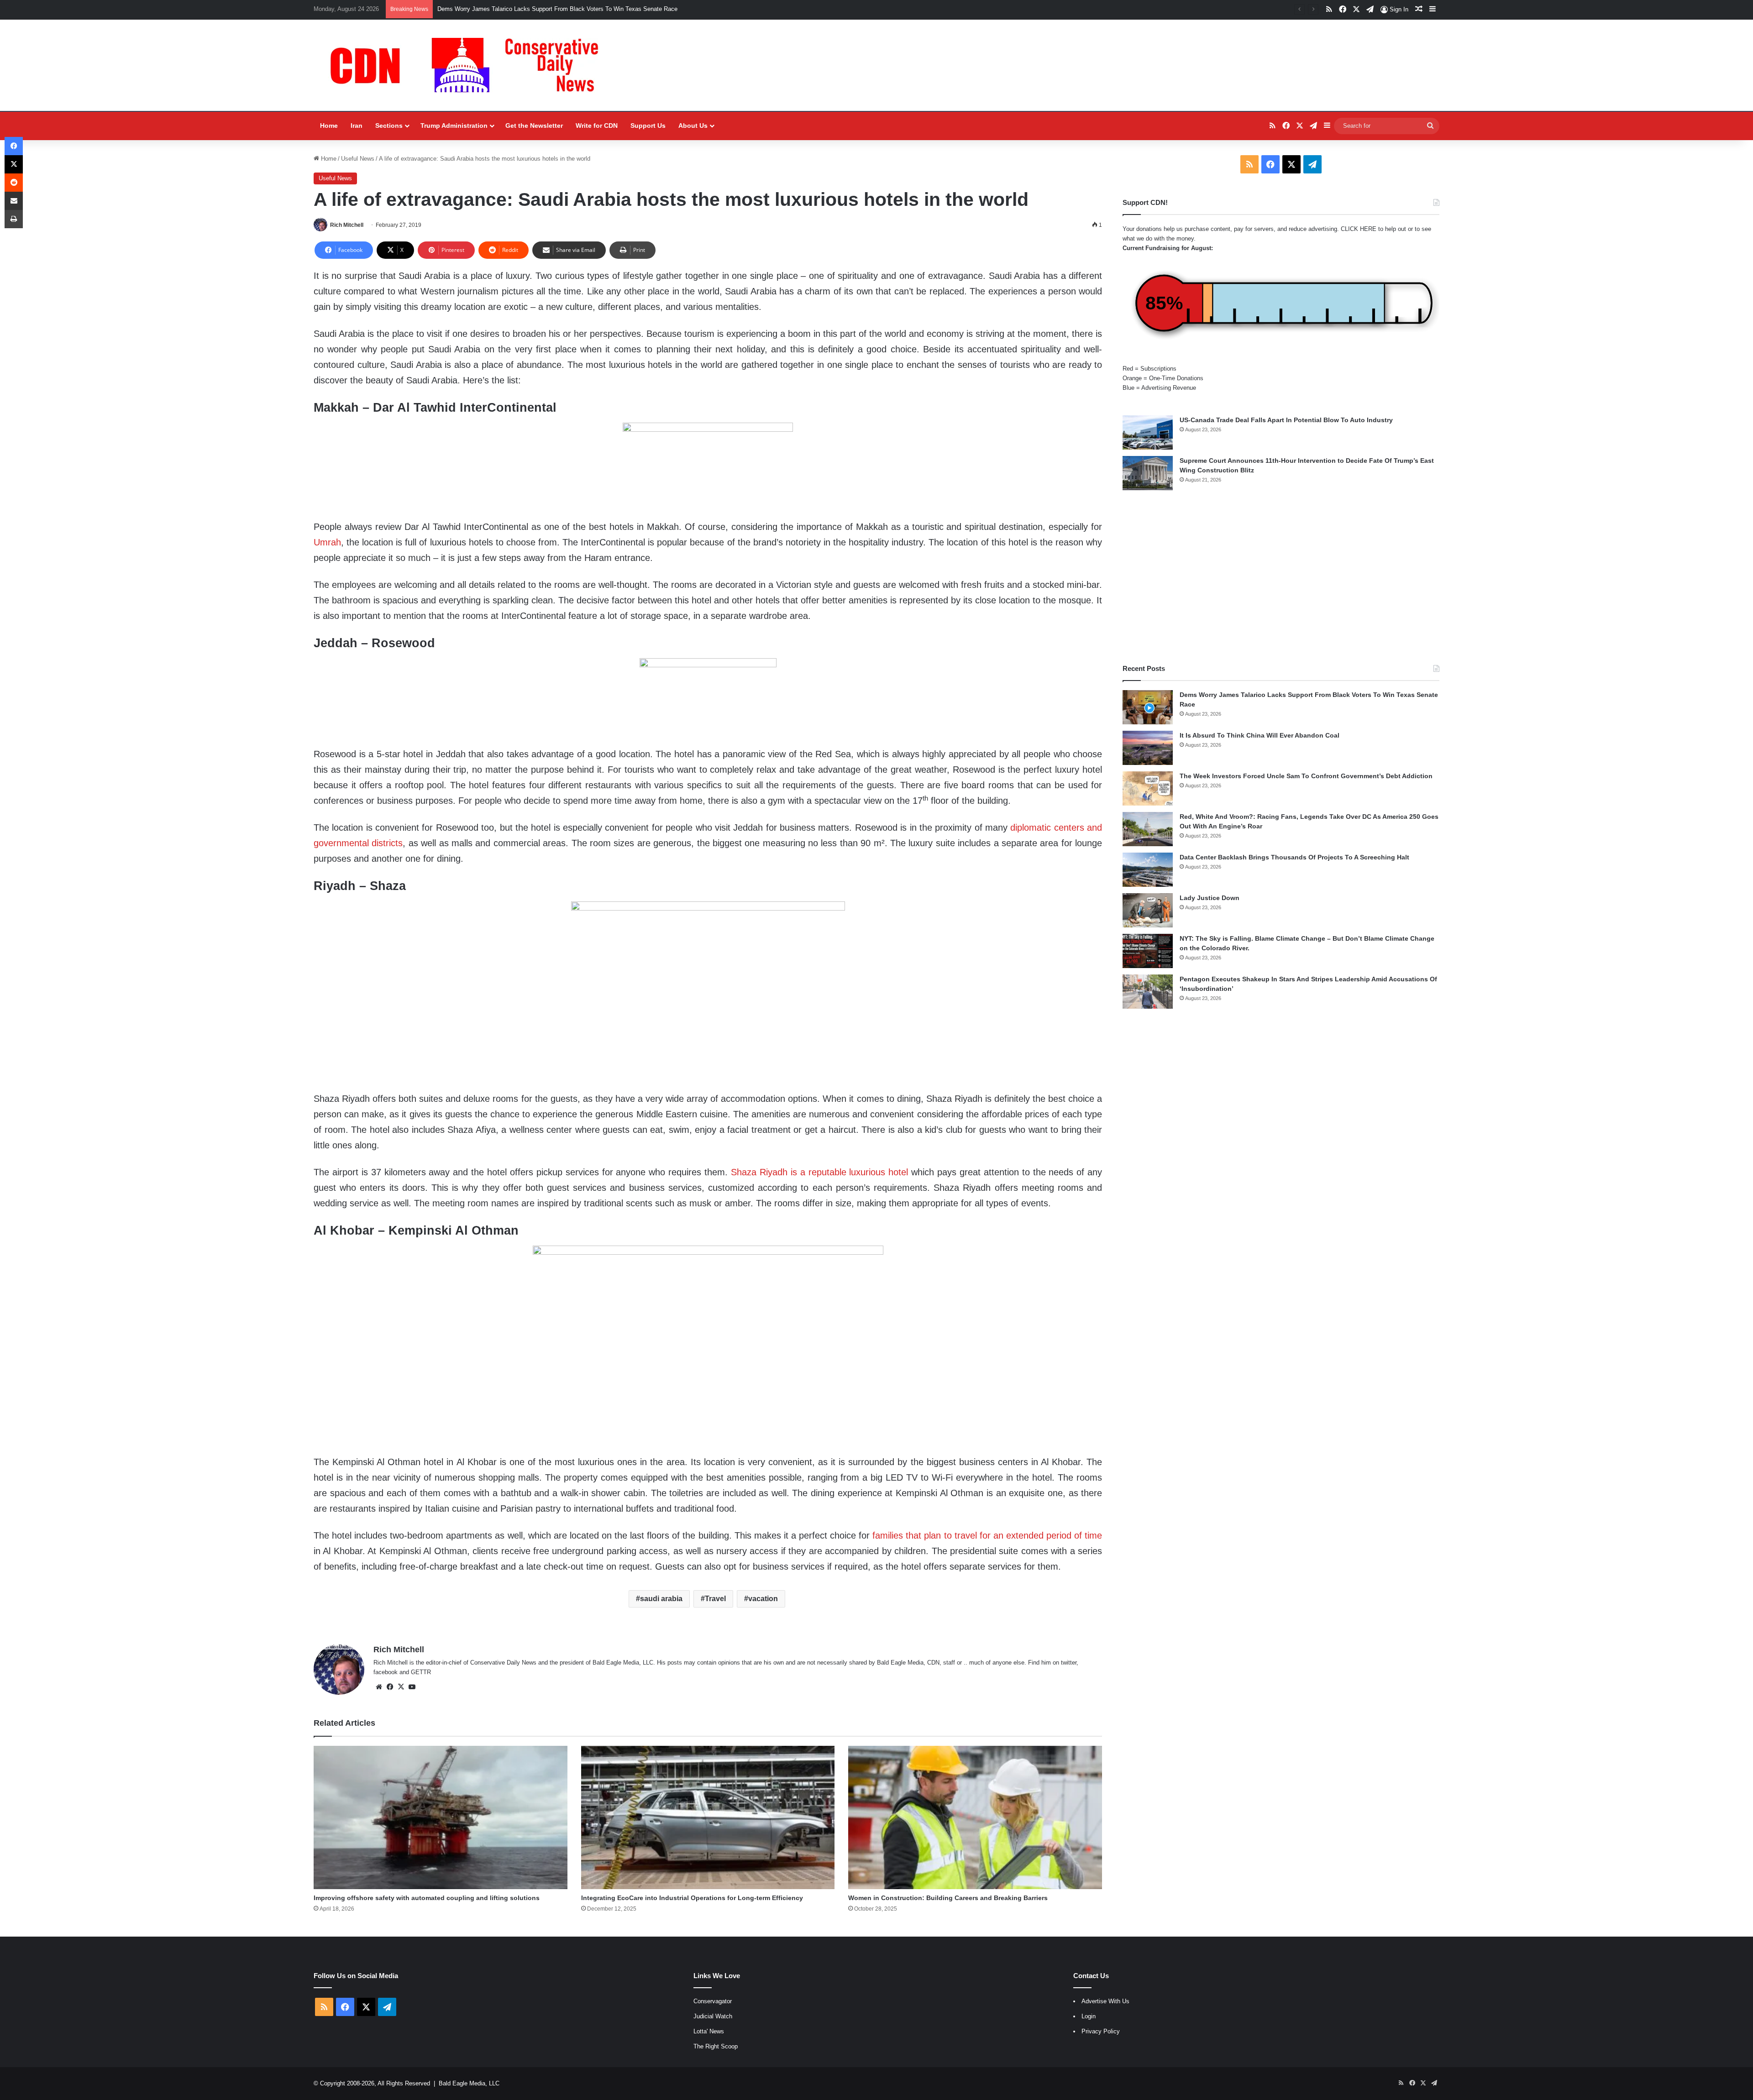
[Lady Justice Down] (1148, 910)
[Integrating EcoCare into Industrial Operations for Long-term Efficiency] (708, 1817)
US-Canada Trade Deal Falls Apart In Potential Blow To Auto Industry (1286, 420)
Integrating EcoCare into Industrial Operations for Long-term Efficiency (692, 1898)
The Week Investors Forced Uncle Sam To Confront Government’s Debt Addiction (1306, 776)
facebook (386, 1672)
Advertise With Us (1105, 2001)
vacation (763, 1599)
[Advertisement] (1281, 577)
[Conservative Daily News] (469, 65)
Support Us (648, 126)
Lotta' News (709, 2031)
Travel (715, 1599)
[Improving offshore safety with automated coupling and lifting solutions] (441, 1817)
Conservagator (713, 2001)
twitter (1069, 1663)
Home (329, 126)
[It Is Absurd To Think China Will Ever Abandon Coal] (1148, 748)
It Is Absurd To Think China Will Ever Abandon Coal (505, 9)
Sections (389, 126)
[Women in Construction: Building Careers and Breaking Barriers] (975, 1817)
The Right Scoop (716, 2046)
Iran (357, 126)
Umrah (327, 542)
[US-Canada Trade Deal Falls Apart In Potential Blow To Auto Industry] (1148, 432)
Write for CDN (597, 126)
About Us (693, 126)
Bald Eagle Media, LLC (469, 2083)
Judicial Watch (713, 2016)
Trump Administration (454, 126)
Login (1089, 2016)
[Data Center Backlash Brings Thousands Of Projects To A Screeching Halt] (1148, 870)
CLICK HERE (1359, 229)
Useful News (358, 159)
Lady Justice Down (1210, 898)
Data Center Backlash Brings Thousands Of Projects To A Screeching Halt (1294, 857)
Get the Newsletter (534, 126)
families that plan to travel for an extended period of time (987, 1535)
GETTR (421, 1672)
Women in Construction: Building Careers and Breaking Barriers (948, 1898)
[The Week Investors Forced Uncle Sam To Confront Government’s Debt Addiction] (1148, 788)
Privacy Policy (1101, 2031)
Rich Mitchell (347, 225)
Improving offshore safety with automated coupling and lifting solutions (427, 1898)
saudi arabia (661, 1599)
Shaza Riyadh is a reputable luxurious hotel (819, 1172)
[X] (401, 1687)
